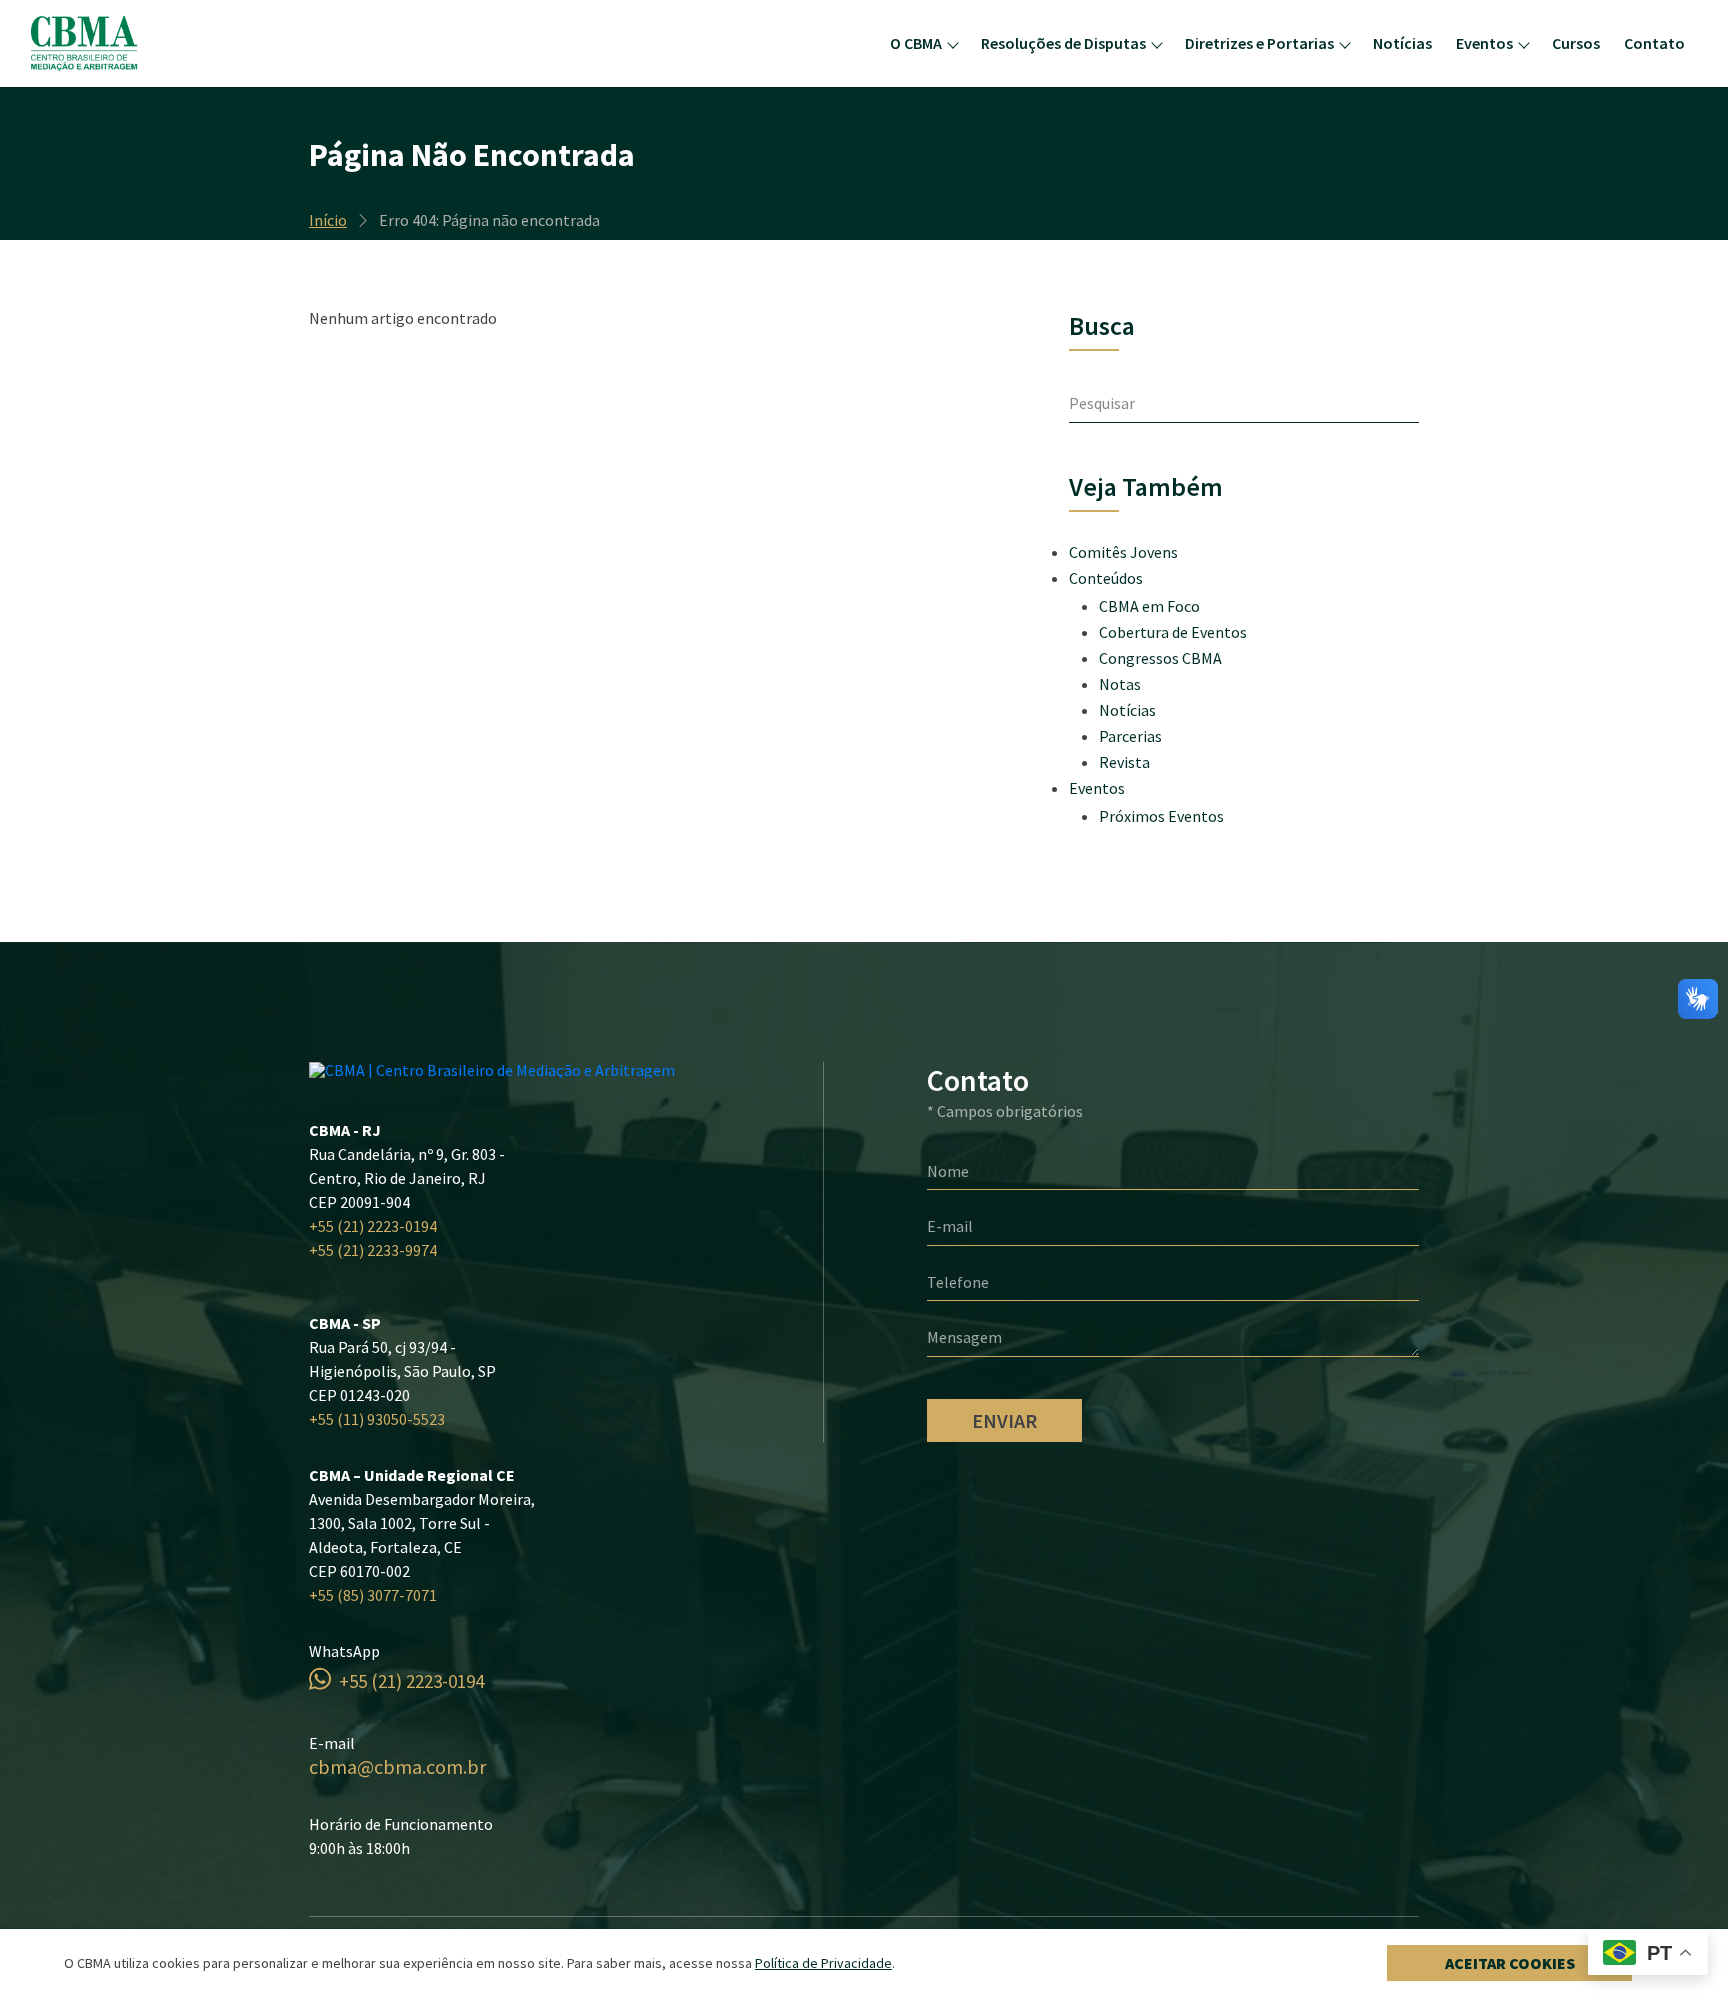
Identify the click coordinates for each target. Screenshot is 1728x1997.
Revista (1124, 762)
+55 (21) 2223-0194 (373, 1226)
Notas (1120, 684)
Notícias (1402, 43)
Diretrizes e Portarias (1259, 43)
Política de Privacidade (823, 1963)
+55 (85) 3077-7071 (373, 1595)
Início (328, 220)
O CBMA (916, 43)
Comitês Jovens (1123, 552)
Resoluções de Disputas (1063, 43)
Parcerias (1130, 736)
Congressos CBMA (1160, 658)
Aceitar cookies (1510, 1963)
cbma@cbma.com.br (397, 1766)
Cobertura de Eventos (1173, 632)
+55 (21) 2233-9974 (373, 1250)
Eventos (1484, 43)
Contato (1654, 43)
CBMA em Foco (1149, 606)
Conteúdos (1106, 578)
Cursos (1576, 43)
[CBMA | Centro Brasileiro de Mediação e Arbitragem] (128, 43)
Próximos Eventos (1161, 816)
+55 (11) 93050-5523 (377, 1419)
